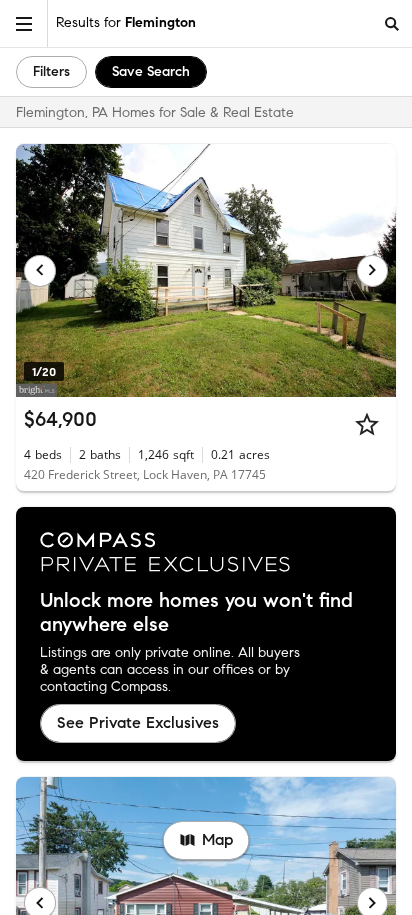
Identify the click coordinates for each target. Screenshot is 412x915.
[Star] (367, 424)
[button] (24, 23)
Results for (126, 22)
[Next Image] (373, 271)
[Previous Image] (40, 271)
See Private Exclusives (138, 722)
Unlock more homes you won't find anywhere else (196, 613)
